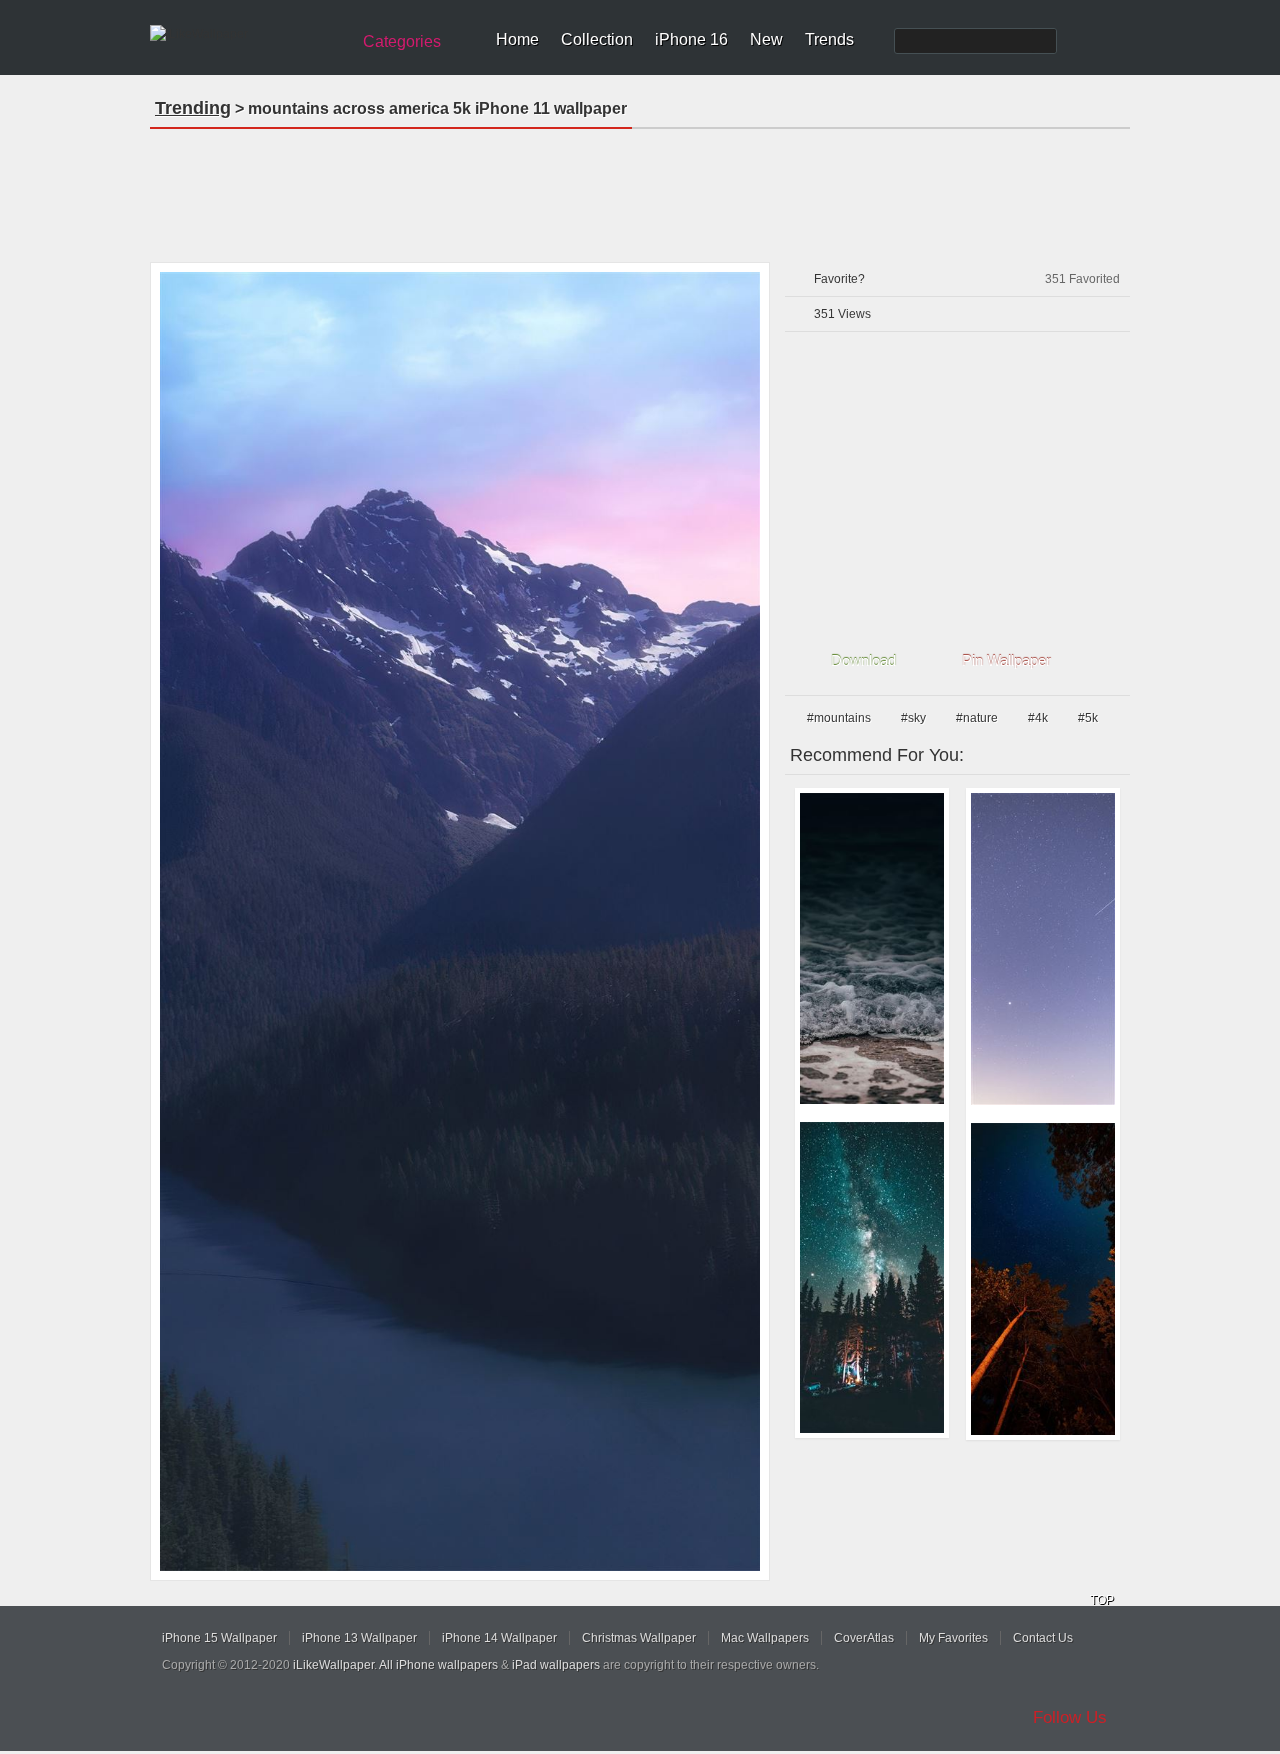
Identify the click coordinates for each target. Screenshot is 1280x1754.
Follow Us (1070, 1717)
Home (517, 39)
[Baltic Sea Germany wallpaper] (872, 948)
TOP (1102, 1600)
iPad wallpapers (556, 1665)
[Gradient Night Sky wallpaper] (1043, 949)
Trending (193, 108)
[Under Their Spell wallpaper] (1043, 1279)
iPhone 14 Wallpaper (499, 1638)
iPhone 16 (691, 39)
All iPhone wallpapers (438, 1665)
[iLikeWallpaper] (247, 34)
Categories (402, 41)
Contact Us (1043, 1638)
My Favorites (953, 1638)
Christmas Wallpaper (639, 1638)
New (766, 39)
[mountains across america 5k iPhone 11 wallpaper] (460, 921)
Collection (597, 39)
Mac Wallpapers (765, 1638)
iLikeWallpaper (333, 1665)
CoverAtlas (864, 1638)
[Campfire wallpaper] (872, 1277)
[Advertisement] (640, 189)
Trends (829, 39)
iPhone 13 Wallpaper (359, 1638)
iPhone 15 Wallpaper (219, 1638)
